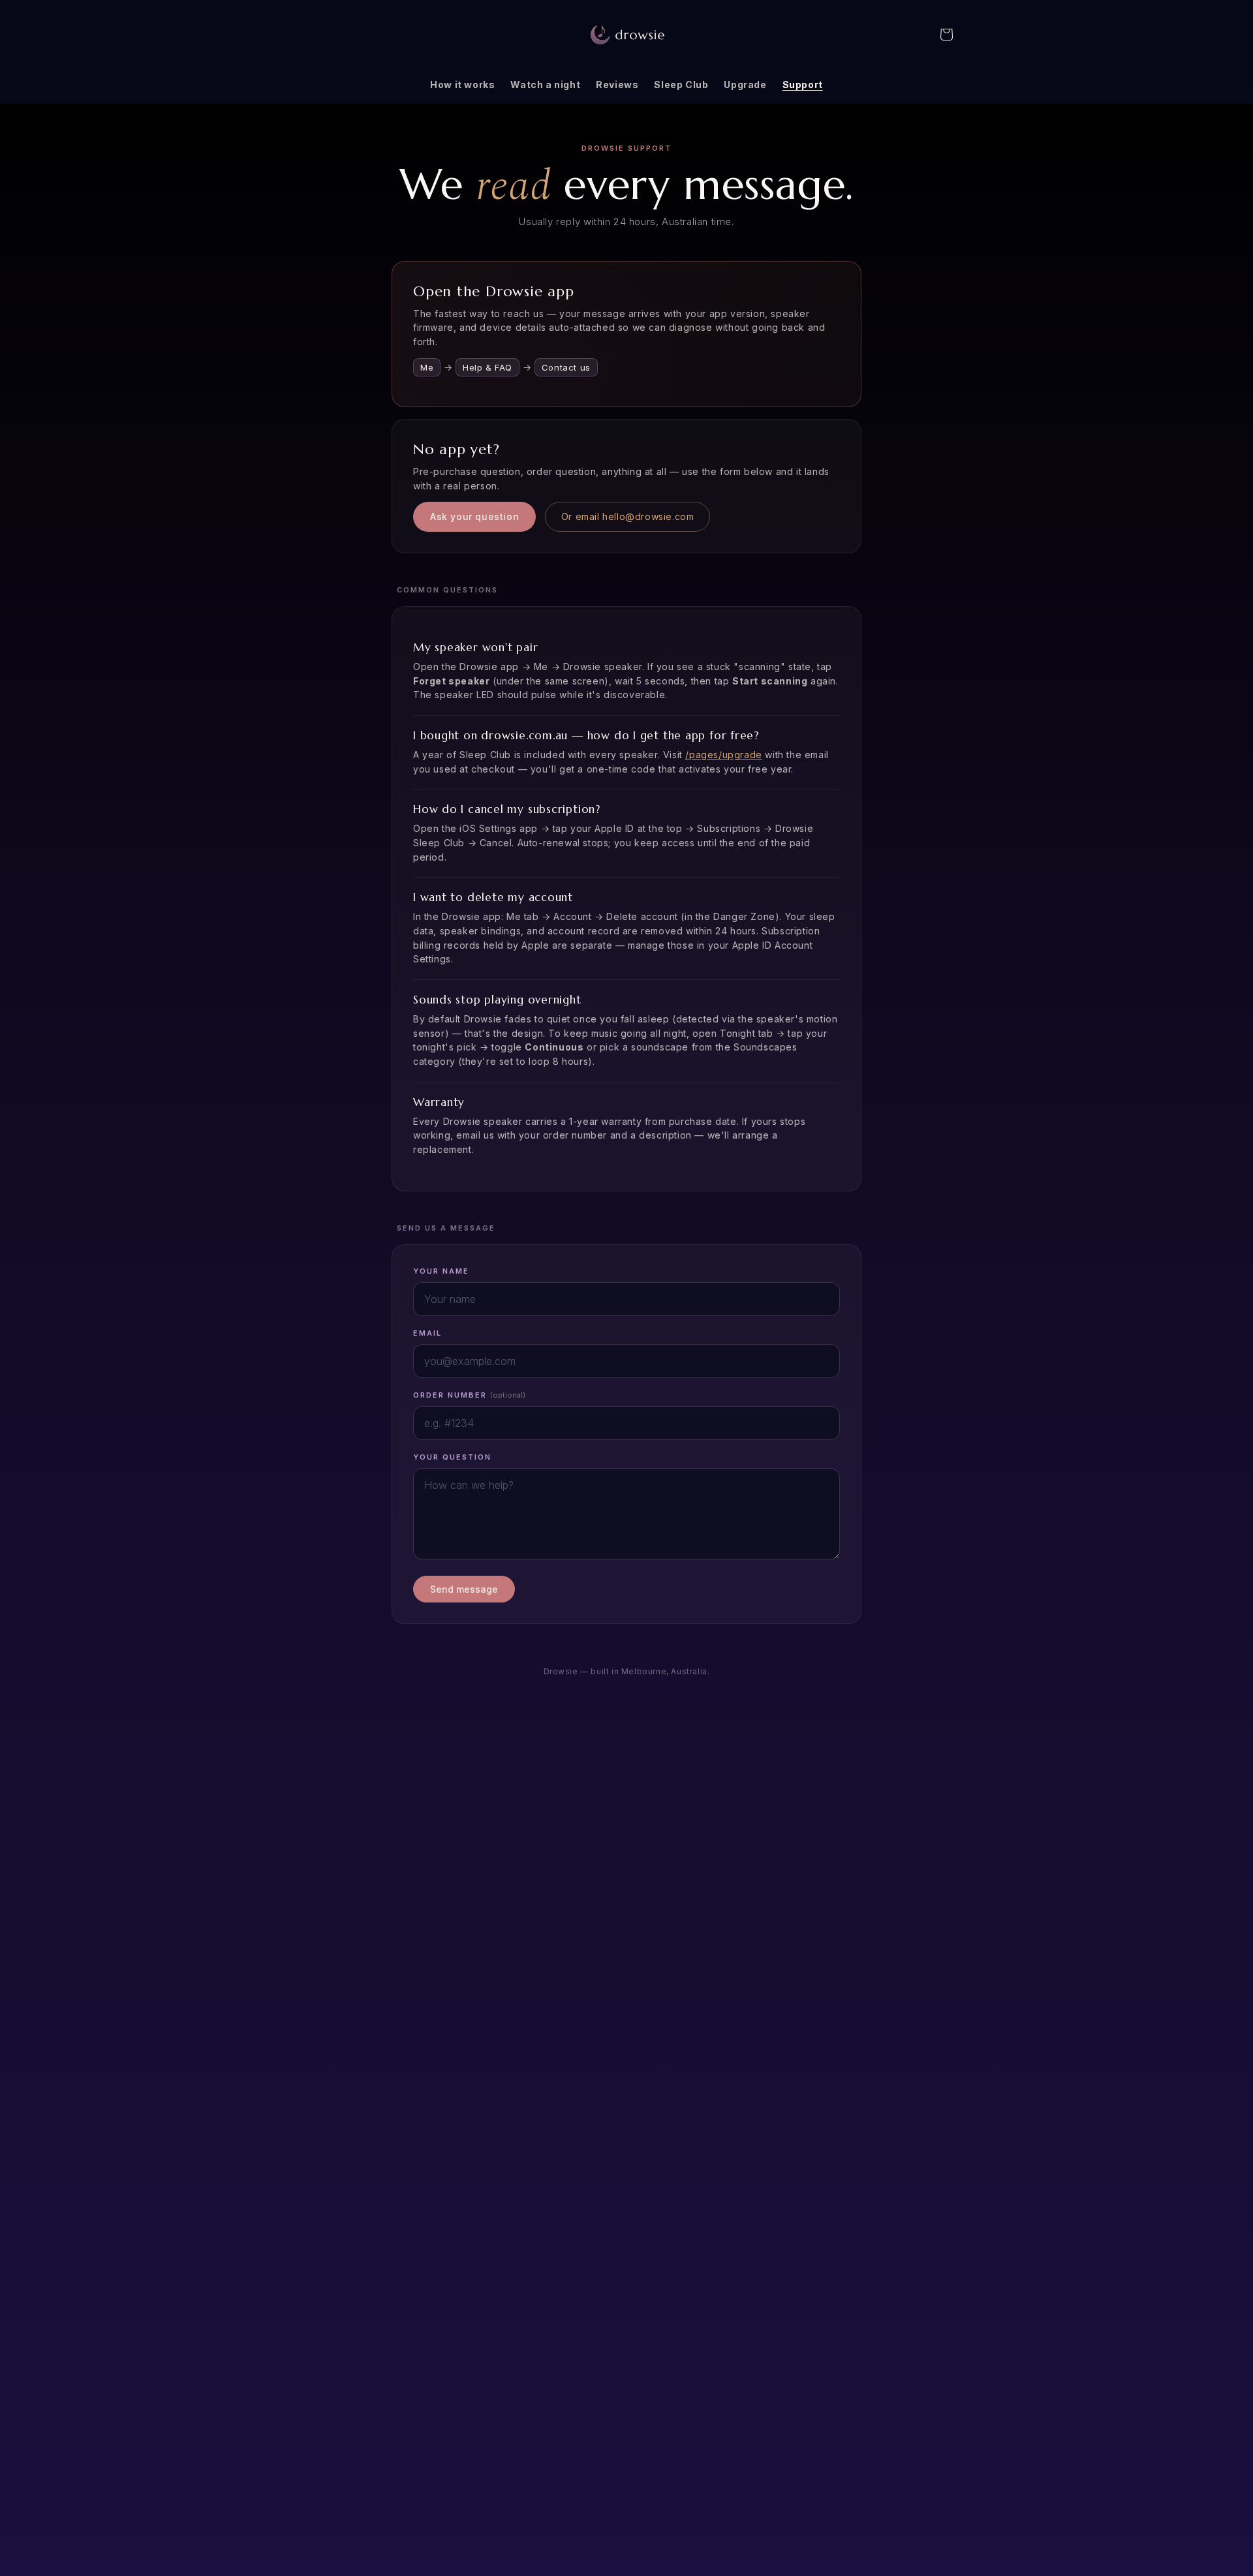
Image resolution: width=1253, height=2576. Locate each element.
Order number (469, 1395)
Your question (452, 1457)
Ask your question (474, 516)
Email (427, 1333)
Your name (441, 1271)
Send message (464, 1589)
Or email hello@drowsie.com (628, 516)
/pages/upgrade (723, 755)
